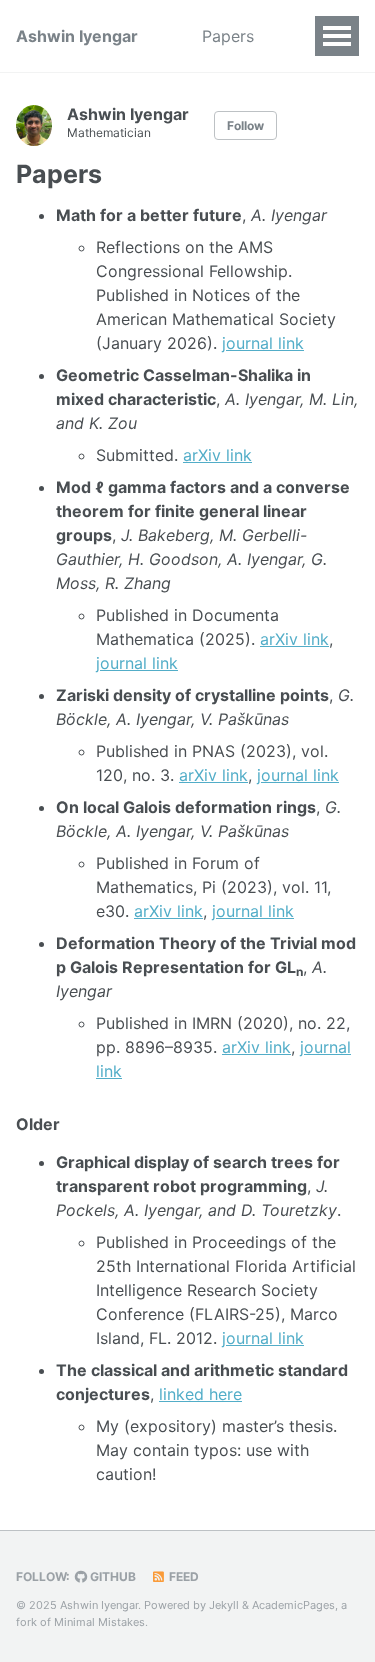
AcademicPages (293, 1605)
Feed (182, 1576)
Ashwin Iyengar (77, 36)
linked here (200, 1394)
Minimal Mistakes (99, 1622)
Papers (228, 36)
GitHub (111, 1576)
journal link (263, 343)
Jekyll (224, 1605)
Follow (245, 125)
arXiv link (217, 455)
